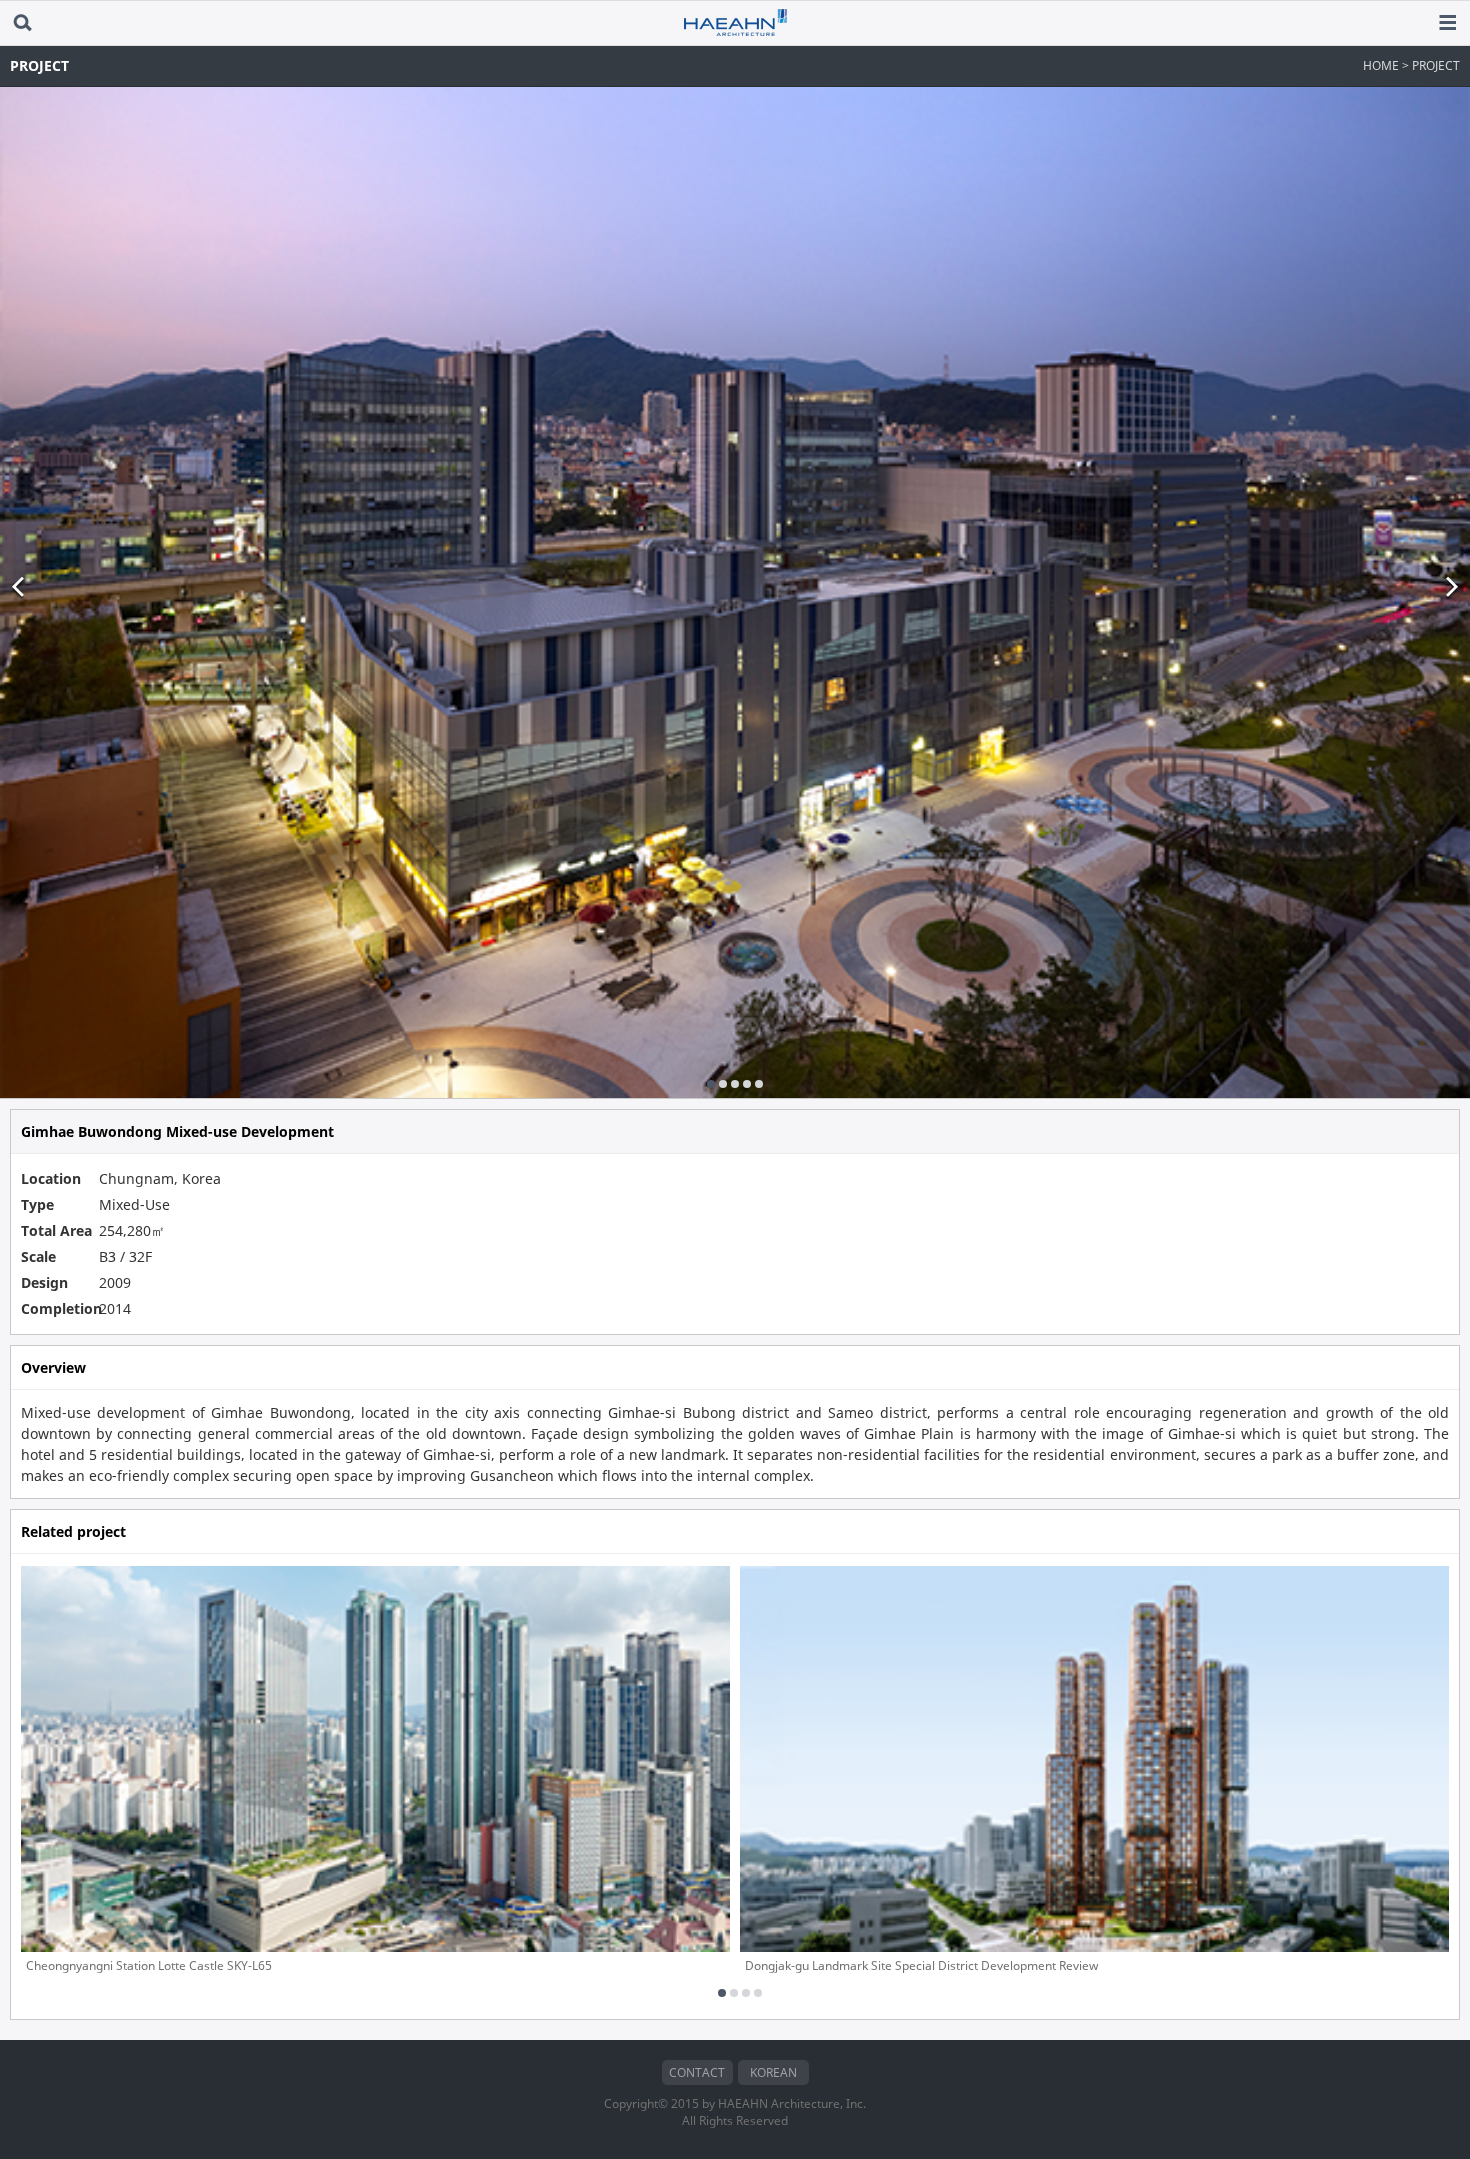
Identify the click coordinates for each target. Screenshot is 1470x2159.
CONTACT (697, 2072)
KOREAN (773, 2072)
